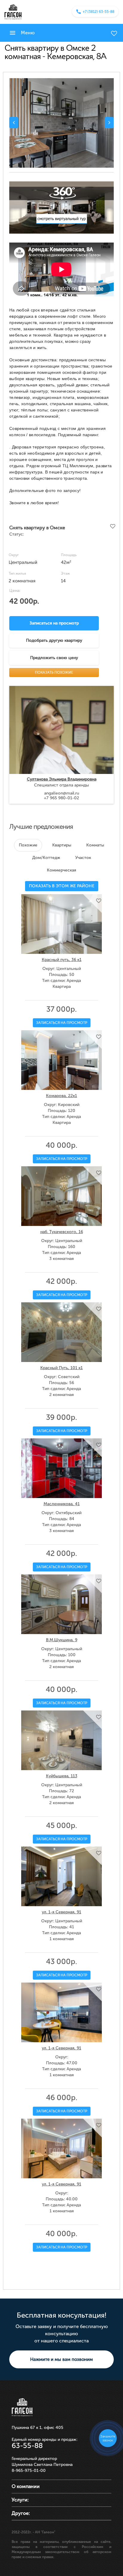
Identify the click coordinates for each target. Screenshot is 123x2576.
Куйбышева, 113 (62, 1776)
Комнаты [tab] (95, 845)
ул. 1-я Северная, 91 (61, 1912)
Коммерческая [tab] (61, 870)
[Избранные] (114, 33)
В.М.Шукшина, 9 (62, 1640)
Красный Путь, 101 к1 (61, 1368)
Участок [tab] (83, 858)
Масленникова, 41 (62, 1504)
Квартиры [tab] (62, 845)
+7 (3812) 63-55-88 (99, 12)
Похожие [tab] (28, 845)
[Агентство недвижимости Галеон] (13, 12)
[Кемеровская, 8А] (61, 123)
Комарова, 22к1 (61, 1096)
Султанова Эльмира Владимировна (62, 779)
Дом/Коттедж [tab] (46, 858)
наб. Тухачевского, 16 (62, 1232)
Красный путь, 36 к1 (62, 960)
